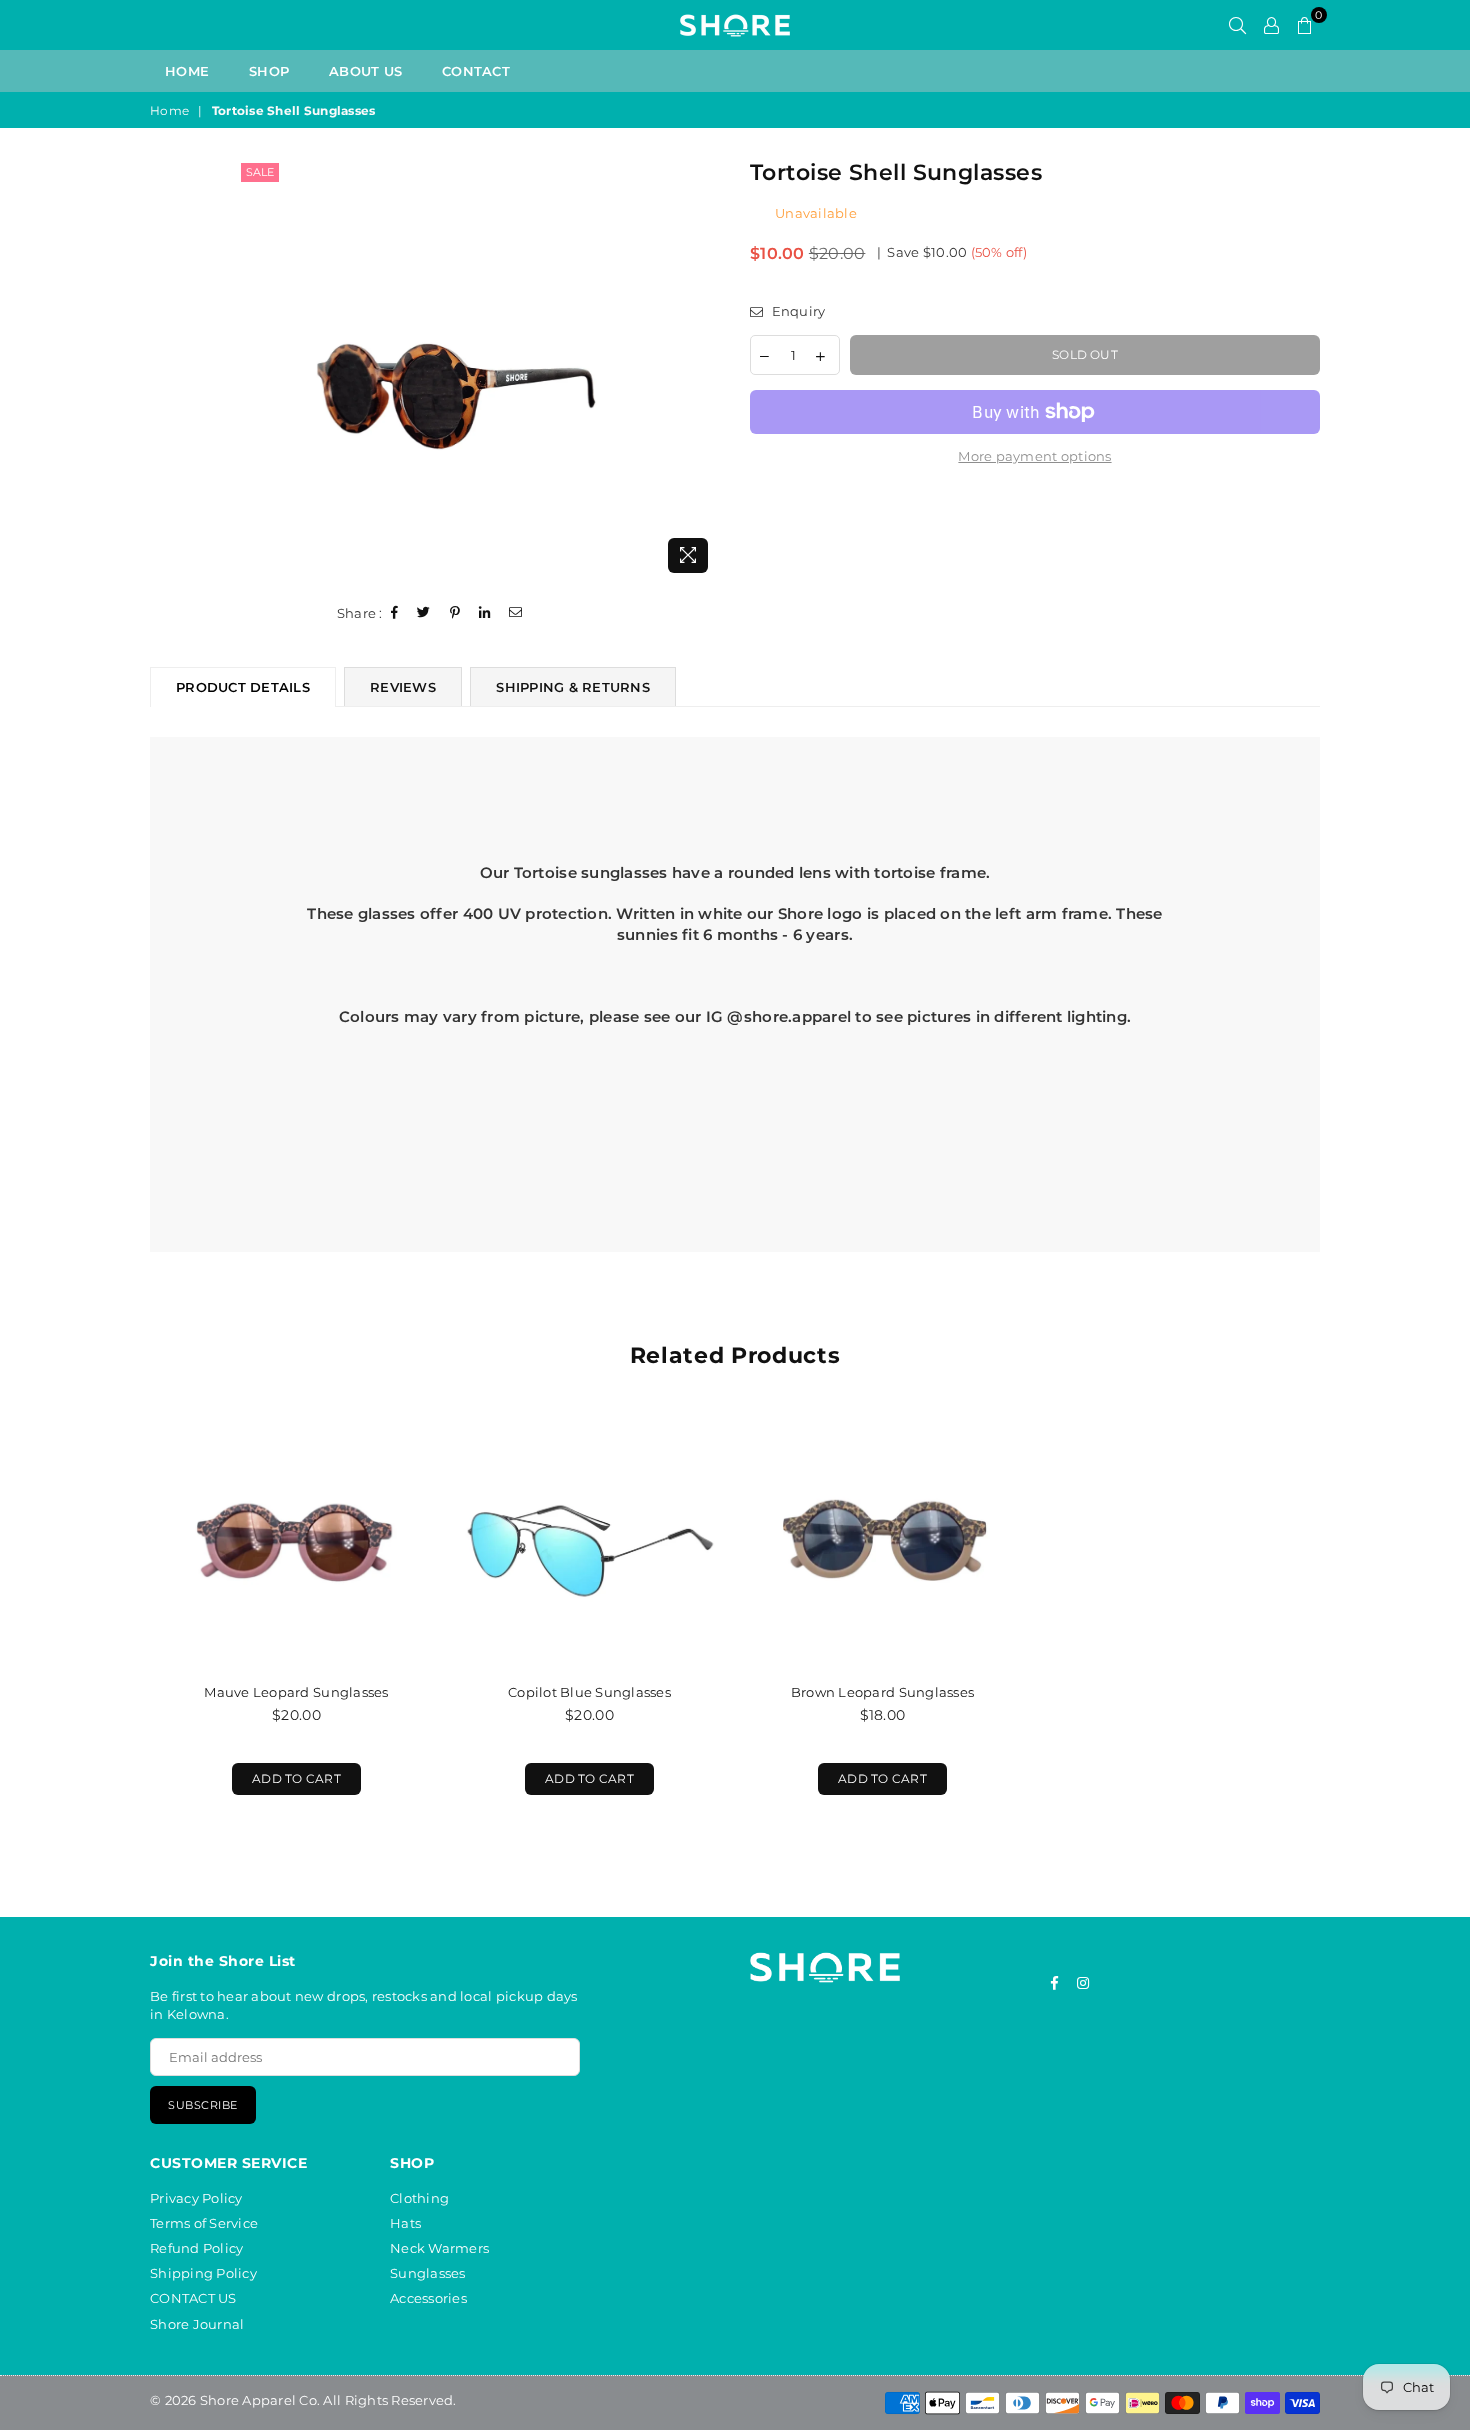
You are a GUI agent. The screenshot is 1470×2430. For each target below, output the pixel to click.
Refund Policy (196, 2248)
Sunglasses (428, 2273)
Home (187, 71)
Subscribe (203, 2105)
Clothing (419, 2198)
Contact (476, 71)
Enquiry (796, 311)
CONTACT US (193, 2298)
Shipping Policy (203, 2273)
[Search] (1237, 25)
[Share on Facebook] (395, 613)
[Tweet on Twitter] (424, 613)
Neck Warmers (439, 2248)
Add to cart (286, 1774)
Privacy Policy (196, 2198)
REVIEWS (403, 687)
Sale (260, 172)
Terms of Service (204, 2223)
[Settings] (1271, 25)
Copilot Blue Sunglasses (589, 1692)
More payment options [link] (1034, 456)
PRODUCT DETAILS (243, 687)
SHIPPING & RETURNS (573, 687)
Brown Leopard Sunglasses (882, 1692)
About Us (365, 71)
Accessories (428, 2298)
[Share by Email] (516, 613)
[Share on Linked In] (485, 613)
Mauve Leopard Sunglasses (296, 1692)
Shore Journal (197, 2324)
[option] (478, 370)
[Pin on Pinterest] (455, 613)
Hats (405, 2223)
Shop (269, 71)
